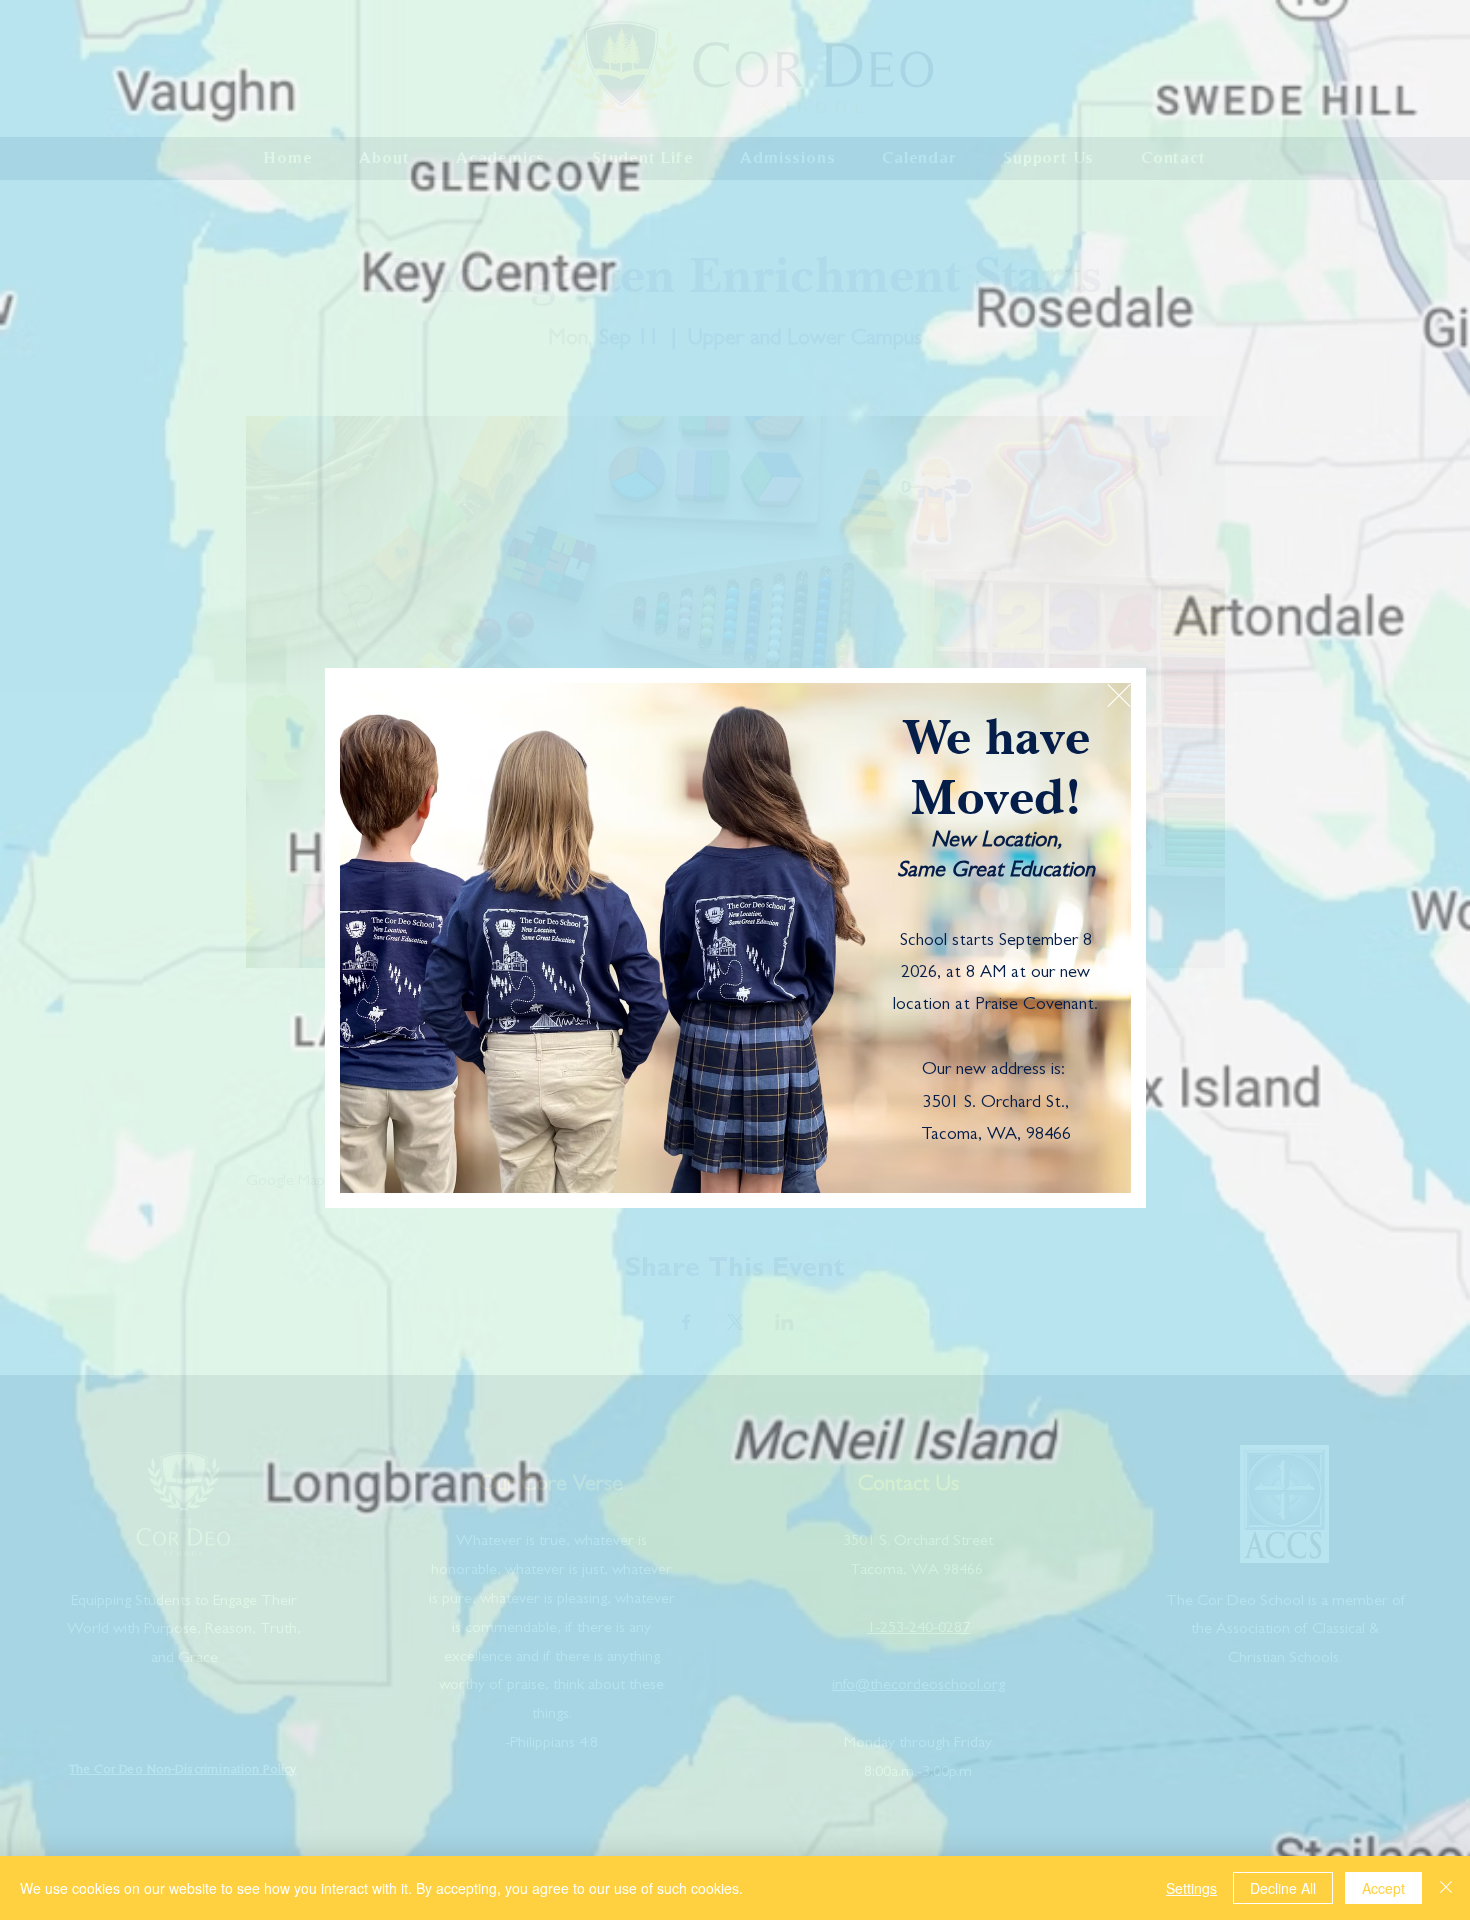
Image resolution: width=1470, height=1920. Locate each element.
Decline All (1283, 1888)
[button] (1119, 695)
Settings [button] (1191, 1888)
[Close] (1446, 1888)
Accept (1383, 1888)
